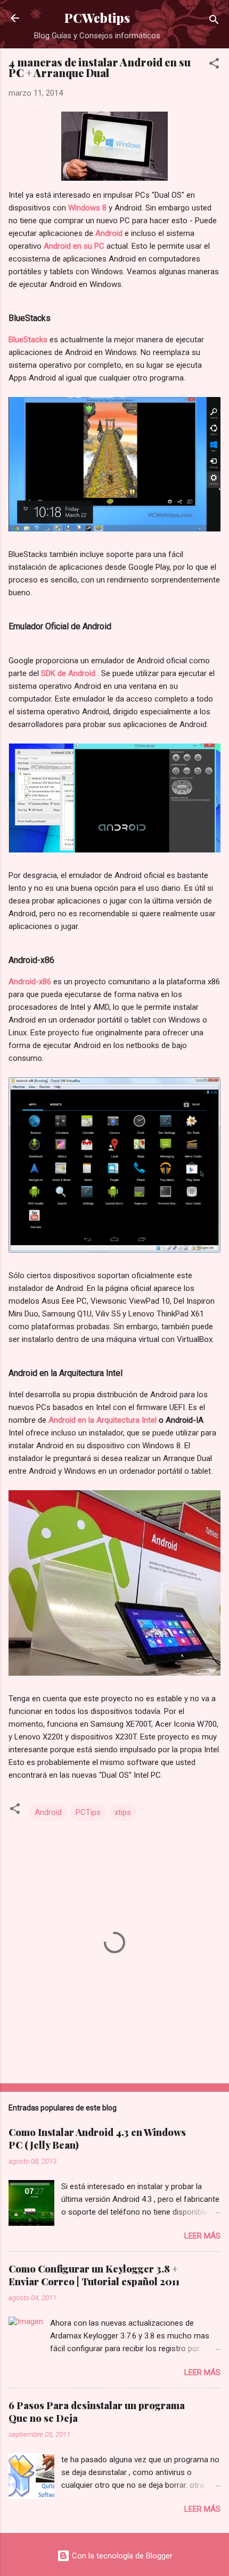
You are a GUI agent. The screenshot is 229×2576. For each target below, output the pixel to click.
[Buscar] (214, 22)
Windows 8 (87, 208)
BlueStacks (29, 340)
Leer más (202, 2236)
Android (109, 233)
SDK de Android (68, 673)
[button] (214, 65)
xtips (123, 1812)
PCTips (88, 1812)
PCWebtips (97, 18)
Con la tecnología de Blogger (121, 2556)
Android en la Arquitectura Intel (103, 1420)
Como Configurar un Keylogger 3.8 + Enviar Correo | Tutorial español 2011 (94, 2275)
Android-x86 (31, 982)
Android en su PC (74, 246)
